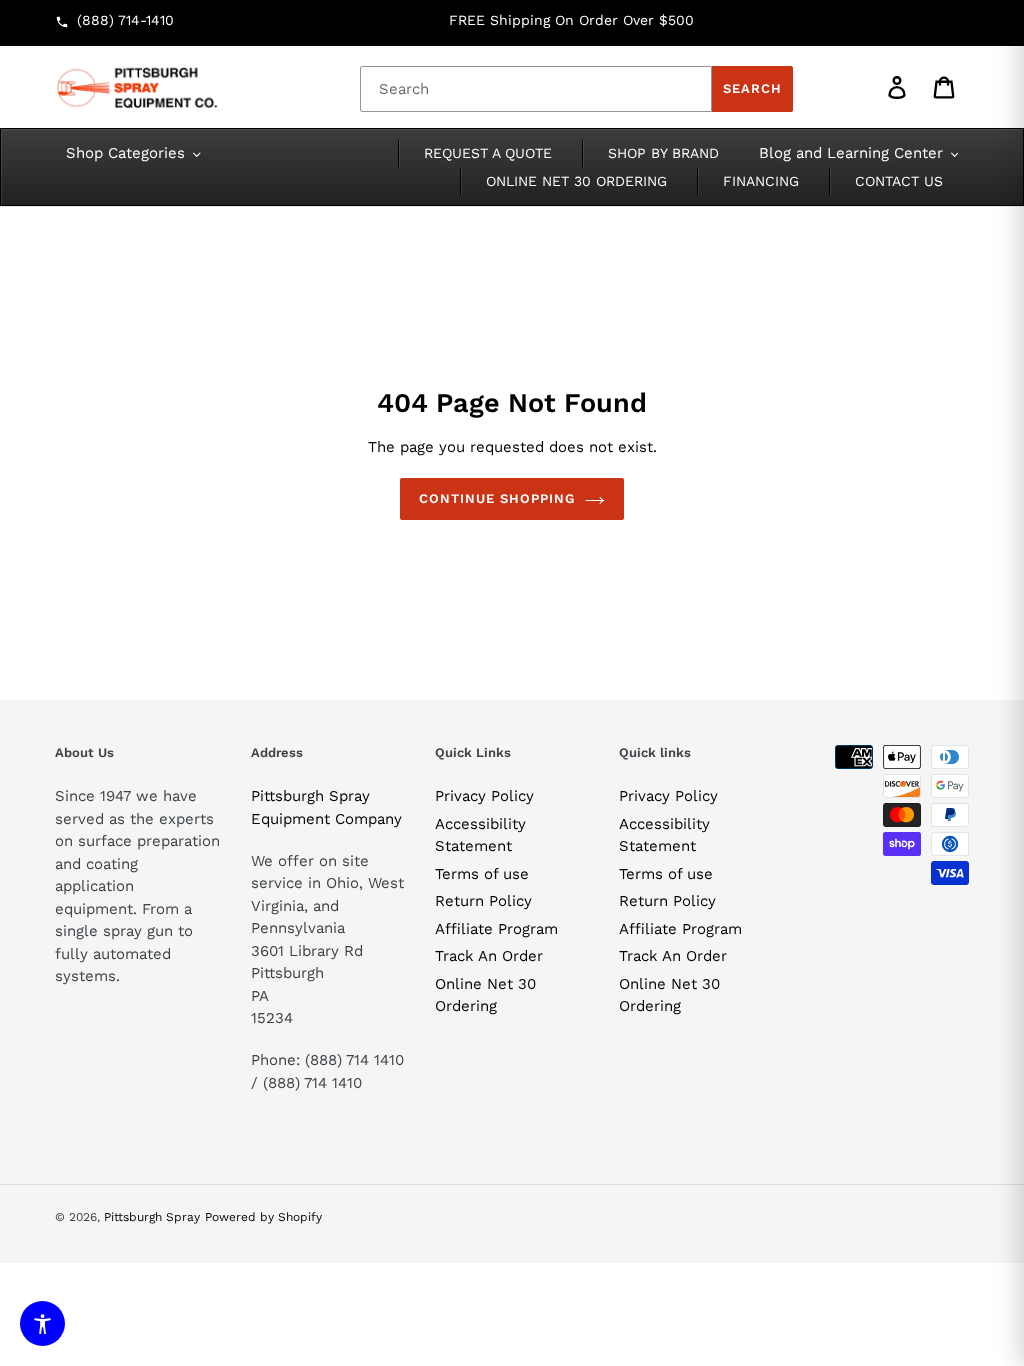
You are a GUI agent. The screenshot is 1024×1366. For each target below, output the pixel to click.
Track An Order (489, 956)
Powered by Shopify (263, 1217)
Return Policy (483, 901)
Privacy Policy (484, 796)
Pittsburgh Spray (152, 1217)
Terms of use (482, 874)
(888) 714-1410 (125, 20)
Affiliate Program (496, 929)
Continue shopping (497, 498)
